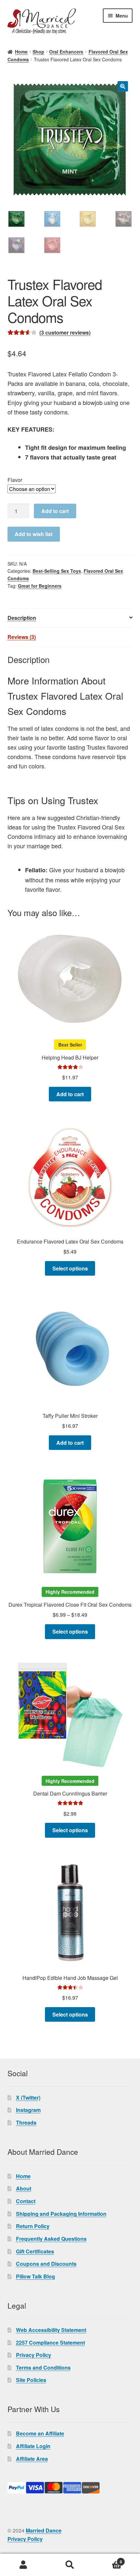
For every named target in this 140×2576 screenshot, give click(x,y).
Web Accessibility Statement (51, 2330)
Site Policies (31, 2380)
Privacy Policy (34, 2355)
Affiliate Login (33, 2446)
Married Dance (44, 2530)
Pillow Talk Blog (35, 2276)
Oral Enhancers (66, 52)
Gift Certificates (35, 2251)
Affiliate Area (32, 2459)
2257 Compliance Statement (50, 2343)
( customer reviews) (65, 332)
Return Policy (33, 2226)
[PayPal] (70, 2488)
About (24, 2188)
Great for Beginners (40, 586)
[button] (123, 86)
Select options (70, 1268)
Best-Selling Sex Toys (57, 571)
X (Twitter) (28, 2098)
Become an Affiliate (40, 2433)
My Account (23, 2565)
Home (21, 52)
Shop (38, 52)
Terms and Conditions (43, 2367)
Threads (26, 2122)
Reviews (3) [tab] (22, 637)
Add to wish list (34, 534)
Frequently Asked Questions (51, 2239)
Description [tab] (22, 618)
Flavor (15, 480)
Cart (108, 2559)
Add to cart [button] (70, 1094)
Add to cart (55, 511)
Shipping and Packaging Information (61, 2214)
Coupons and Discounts (46, 2264)
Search (70, 2565)
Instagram (28, 2110)
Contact (26, 2201)
